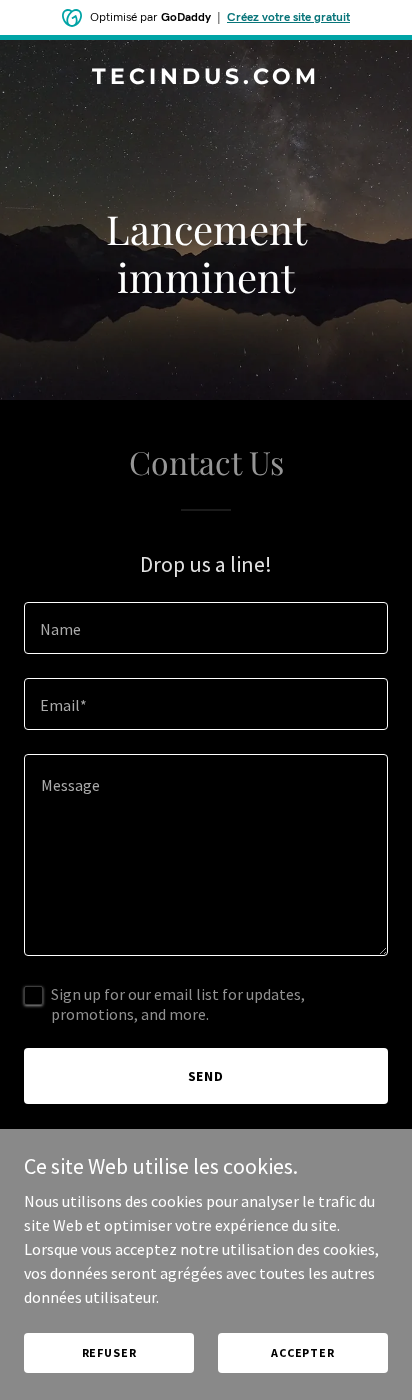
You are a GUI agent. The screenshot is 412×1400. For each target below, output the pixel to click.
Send (206, 1076)
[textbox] (206, 628)
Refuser (109, 1352)
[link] (206, 78)
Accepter (303, 1352)
